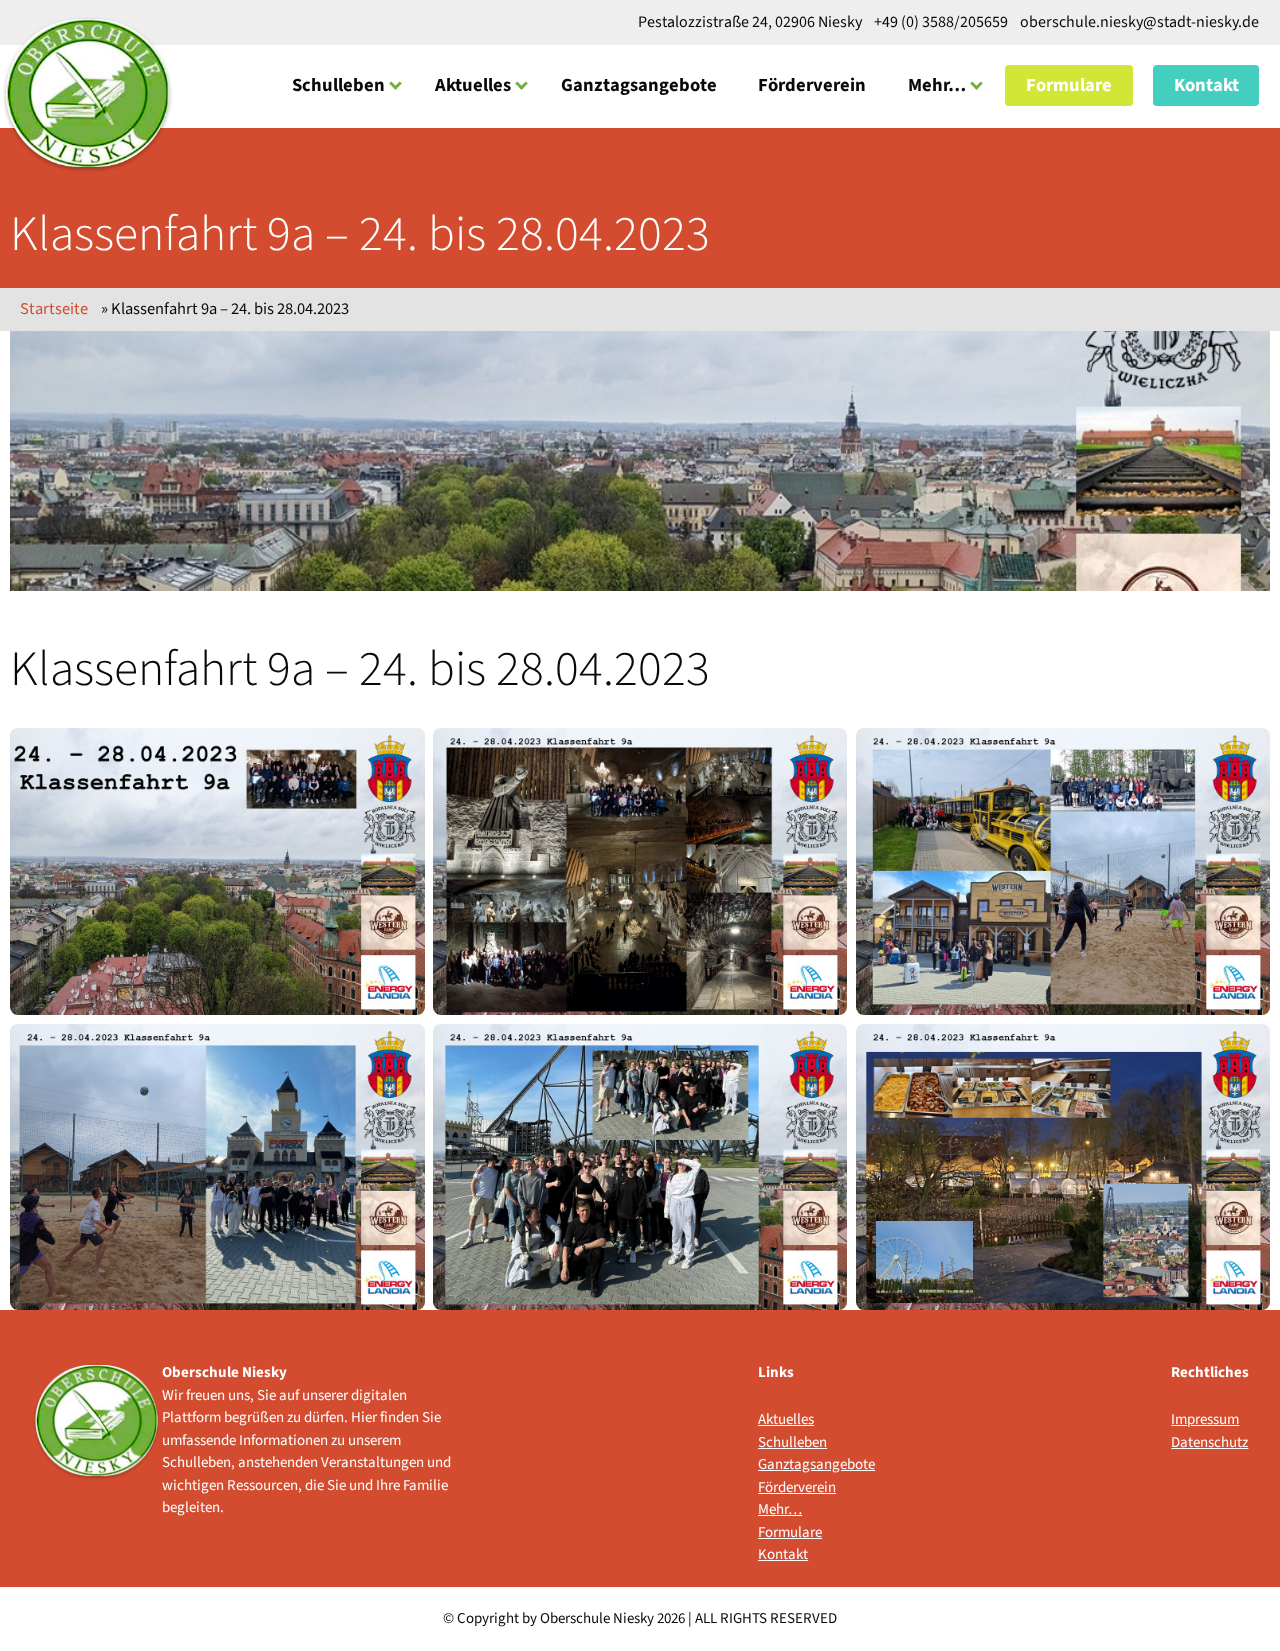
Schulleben (338, 85)
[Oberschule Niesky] (87, 94)
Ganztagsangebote (639, 85)
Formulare (1069, 85)
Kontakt (1206, 85)
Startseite (54, 309)
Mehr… (937, 85)
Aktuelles (473, 85)
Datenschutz (1209, 1442)
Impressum (1205, 1419)
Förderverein (812, 85)
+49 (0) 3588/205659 (941, 22)
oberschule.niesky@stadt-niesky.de (1138, 22)
